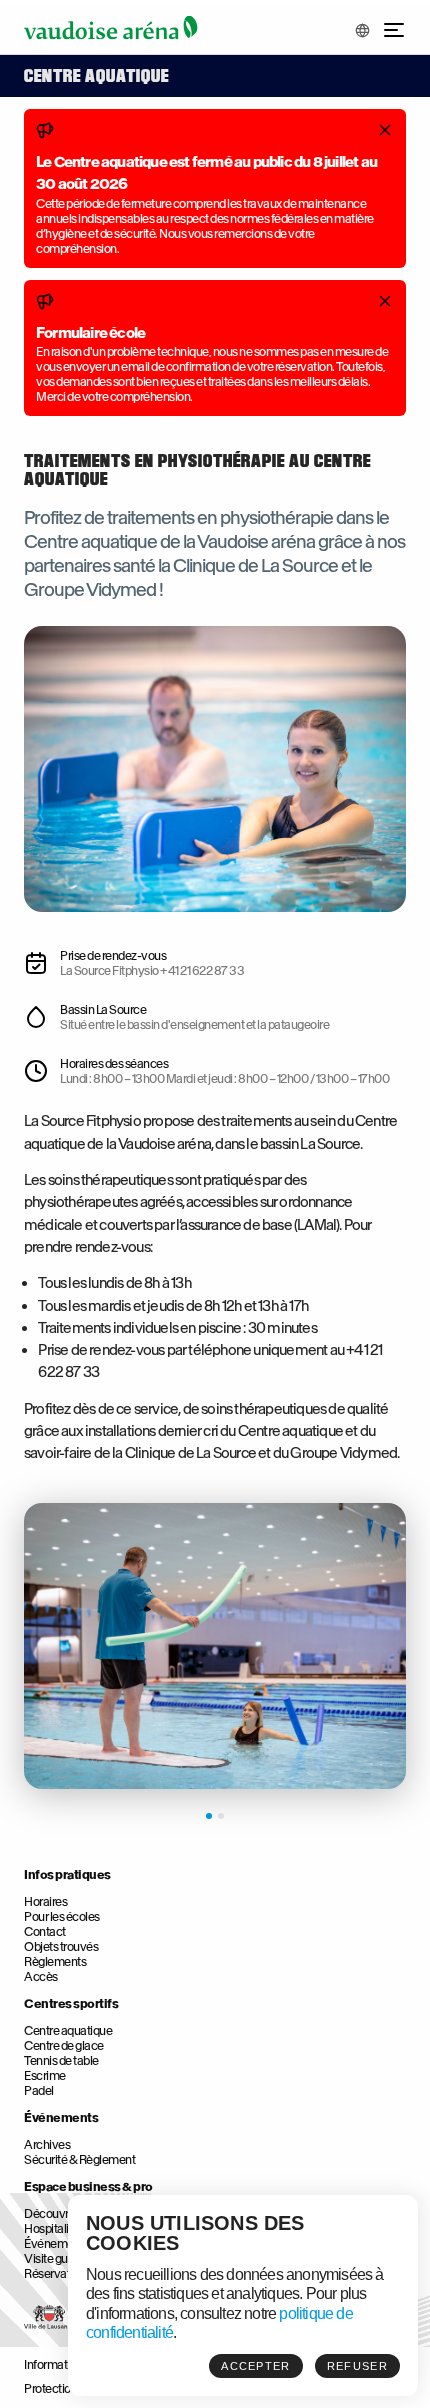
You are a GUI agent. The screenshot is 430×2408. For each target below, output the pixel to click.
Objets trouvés (61, 1946)
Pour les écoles (62, 1916)
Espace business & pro (88, 2186)
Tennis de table (61, 2060)
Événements (61, 2117)
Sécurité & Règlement (79, 2159)
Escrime (45, 2075)
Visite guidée (57, 2258)
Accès (41, 1976)
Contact (45, 1931)
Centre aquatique (68, 2030)
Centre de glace (64, 2045)
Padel (39, 2090)
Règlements (55, 1961)
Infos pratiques (67, 1874)
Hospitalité (51, 2228)
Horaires (45, 1901)
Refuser (357, 2366)
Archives (47, 2144)
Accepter (256, 2366)
